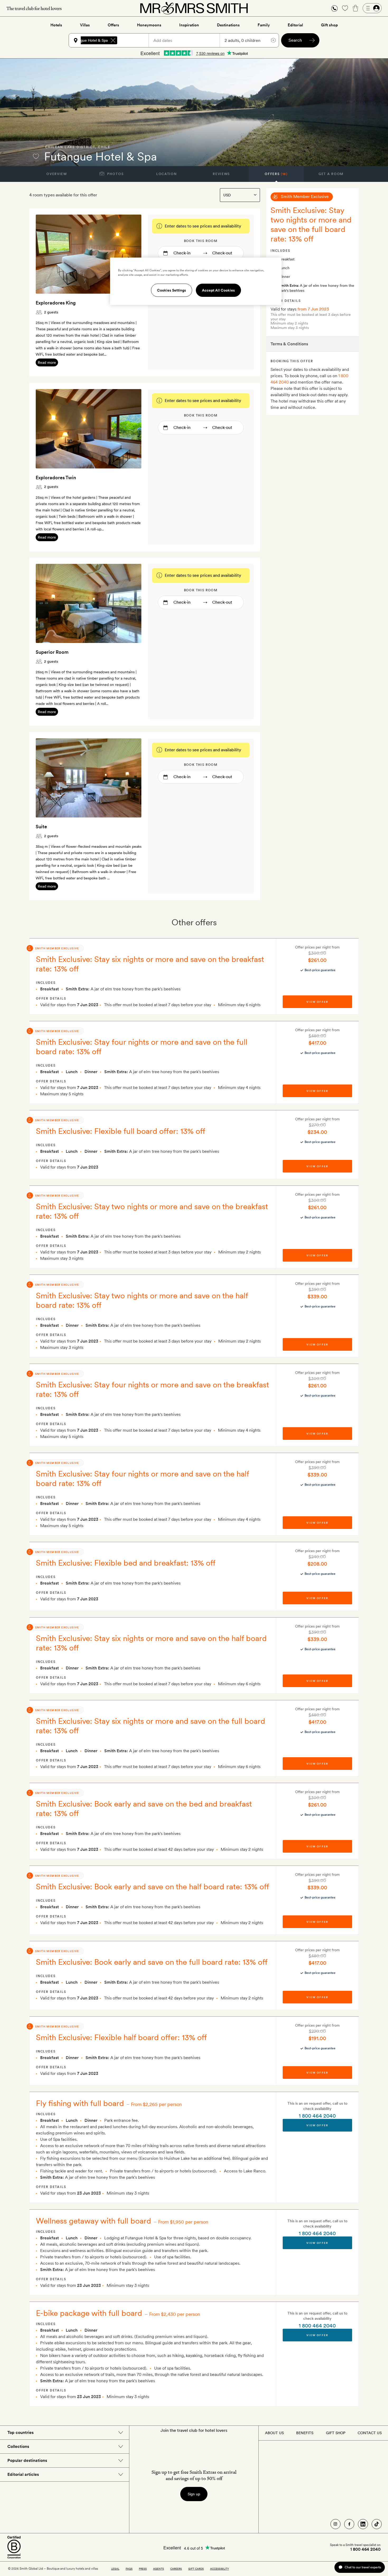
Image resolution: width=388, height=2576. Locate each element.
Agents (158, 2569)
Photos (115, 174)
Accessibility (219, 2569)
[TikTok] (377, 2524)
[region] (196, 281)
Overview (57, 174)
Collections (18, 2446)
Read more (47, 362)
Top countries (20, 2432)
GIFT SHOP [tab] (336, 2433)
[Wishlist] (345, 8)
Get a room (331, 174)
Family (264, 25)
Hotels (56, 25)
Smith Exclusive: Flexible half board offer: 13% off (121, 2037)
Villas (85, 25)
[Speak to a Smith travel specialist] (334, 8)
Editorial (295, 25)
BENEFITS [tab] (305, 2433)
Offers (113, 25)
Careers (176, 2569)
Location (166, 174)
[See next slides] (131, 254)
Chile (104, 147)
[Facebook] (349, 2524)
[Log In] (372, 8)
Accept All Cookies (218, 290)
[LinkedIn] (363, 2524)
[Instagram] (335, 2524)
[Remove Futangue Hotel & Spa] (113, 40)
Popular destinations (27, 2460)
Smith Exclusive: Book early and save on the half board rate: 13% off (153, 1886)
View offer (317, 1002)
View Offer (317, 2125)
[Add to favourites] (36, 156)
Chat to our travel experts (363, 2567)
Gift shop (329, 25)
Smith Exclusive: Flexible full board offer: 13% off (121, 1131)
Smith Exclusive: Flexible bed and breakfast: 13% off (126, 1563)
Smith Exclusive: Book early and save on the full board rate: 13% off (152, 1962)
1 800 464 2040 (317, 2116)
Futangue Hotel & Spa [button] (89, 40)
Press (143, 2569)
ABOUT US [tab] (274, 2433)
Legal (115, 2569)
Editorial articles (23, 2474)
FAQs (129, 2569)
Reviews (221, 174)
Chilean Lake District (70, 147)
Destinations (228, 25)
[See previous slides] (46, 254)
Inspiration (189, 25)
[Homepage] (194, 8)
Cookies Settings (172, 290)
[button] (334, 8)
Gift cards (196, 2569)
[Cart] (356, 8)
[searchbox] (135, 40)
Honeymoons (149, 25)
